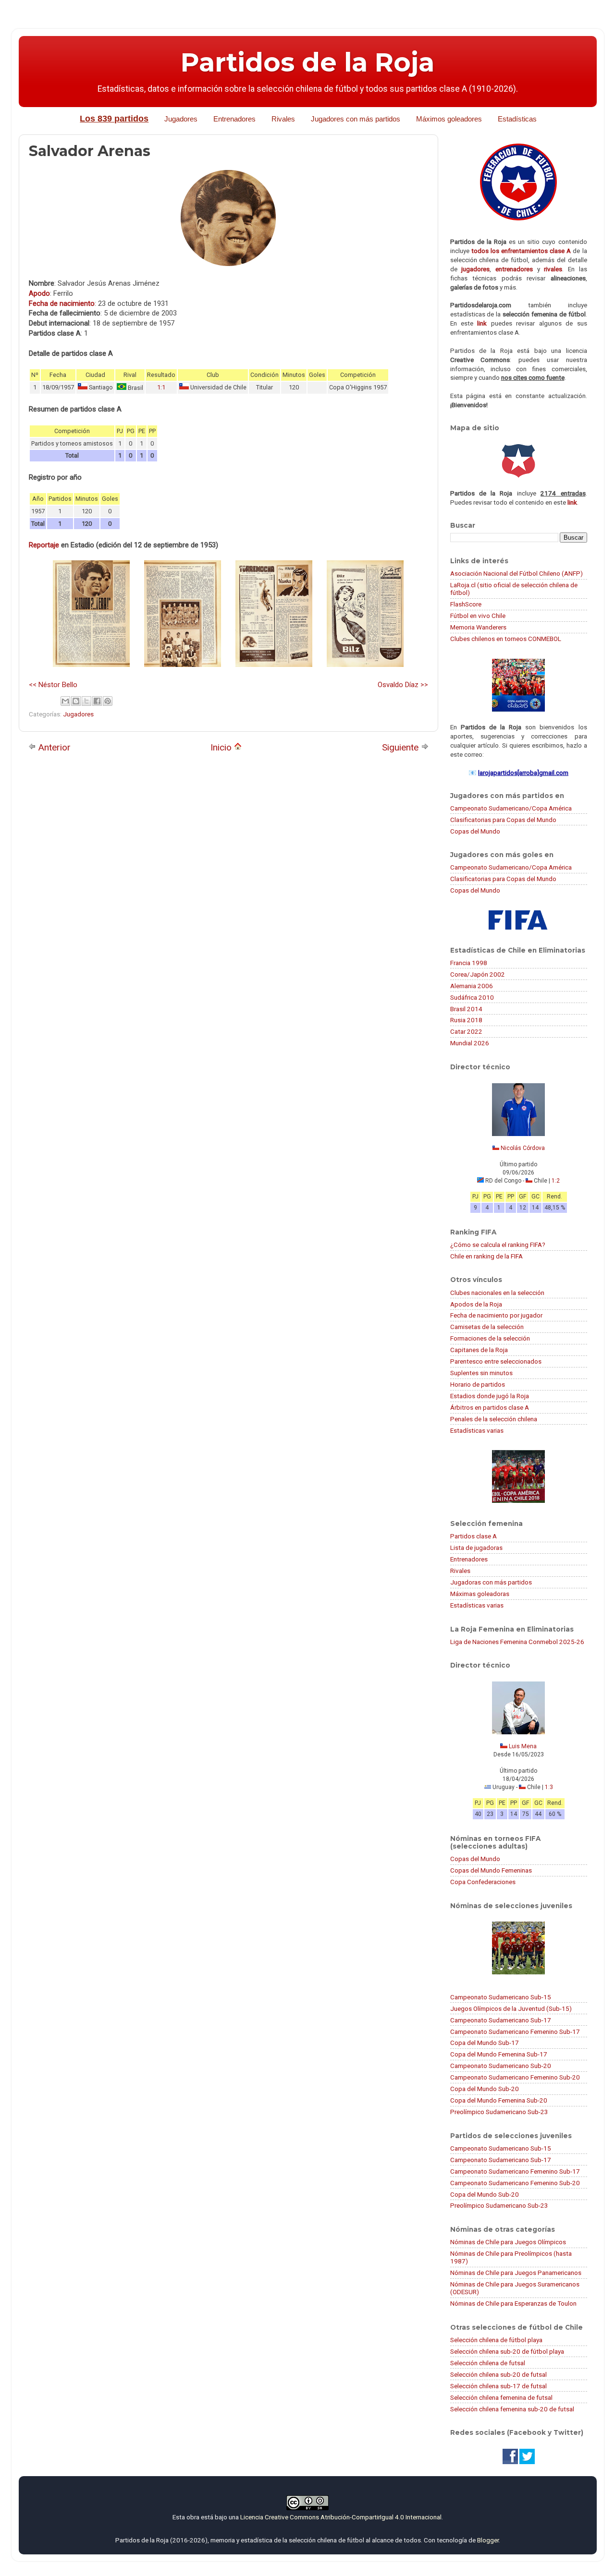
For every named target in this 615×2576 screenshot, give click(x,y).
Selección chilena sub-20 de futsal (498, 2374)
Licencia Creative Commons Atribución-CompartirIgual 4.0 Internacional (341, 2517)
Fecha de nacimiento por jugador (496, 1315)
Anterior (53, 747)
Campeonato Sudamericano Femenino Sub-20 (515, 2077)
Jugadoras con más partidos (491, 1582)
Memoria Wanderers (478, 627)
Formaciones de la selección (490, 1338)
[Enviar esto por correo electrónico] (65, 701)
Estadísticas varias (477, 1430)
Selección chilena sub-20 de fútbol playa (507, 2351)
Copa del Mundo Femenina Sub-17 (499, 2054)
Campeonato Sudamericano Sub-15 (501, 1997)
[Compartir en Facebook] (97, 701)
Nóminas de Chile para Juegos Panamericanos (516, 2273)
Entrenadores (234, 119)
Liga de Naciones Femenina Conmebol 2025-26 (517, 1642)
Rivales (283, 119)
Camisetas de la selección (487, 1327)
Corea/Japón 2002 (478, 974)
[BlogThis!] (76, 701)
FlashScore (466, 604)
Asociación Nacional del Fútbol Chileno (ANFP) (517, 573)
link (482, 323)
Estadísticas (517, 119)
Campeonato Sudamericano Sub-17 (501, 2020)
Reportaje (44, 545)
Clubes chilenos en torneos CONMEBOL (506, 639)
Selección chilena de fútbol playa (496, 2340)
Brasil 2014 (466, 1009)
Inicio (222, 747)
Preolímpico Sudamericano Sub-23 (499, 2112)
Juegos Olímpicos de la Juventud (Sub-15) (511, 2008)
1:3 (549, 1787)
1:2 (556, 1181)
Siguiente (401, 747)
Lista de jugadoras (476, 1548)
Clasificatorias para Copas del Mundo (503, 820)
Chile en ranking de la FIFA (486, 1256)
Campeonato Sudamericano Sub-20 (501, 2066)
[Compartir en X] (86, 701)
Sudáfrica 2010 (472, 997)
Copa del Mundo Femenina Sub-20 (499, 2100)
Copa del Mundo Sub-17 (485, 2043)
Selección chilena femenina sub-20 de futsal (512, 2409)
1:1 (161, 387)
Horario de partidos (478, 1384)
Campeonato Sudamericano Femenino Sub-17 (515, 2032)
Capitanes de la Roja (479, 1350)
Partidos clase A (474, 1536)
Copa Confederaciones (483, 1882)
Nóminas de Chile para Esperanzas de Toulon (513, 2303)
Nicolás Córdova (523, 1148)
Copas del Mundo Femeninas (491, 1870)
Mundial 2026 (470, 1043)
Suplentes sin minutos (481, 1373)
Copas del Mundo (475, 831)
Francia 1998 (469, 963)
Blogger (488, 2540)
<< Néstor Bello (53, 685)
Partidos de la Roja (307, 62)
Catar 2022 (466, 1031)
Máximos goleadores (449, 119)
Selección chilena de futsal (488, 2363)
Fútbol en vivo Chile (478, 616)
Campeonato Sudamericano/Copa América (511, 808)
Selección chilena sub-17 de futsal (498, 2386)
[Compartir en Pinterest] (108, 701)
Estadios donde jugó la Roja (490, 1396)
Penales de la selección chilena (494, 1419)
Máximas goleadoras (480, 1594)
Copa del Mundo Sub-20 (485, 2089)
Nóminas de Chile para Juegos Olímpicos (508, 2242)
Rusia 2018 (466, 1020)
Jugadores (181, 119)
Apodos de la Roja (476, 1304)
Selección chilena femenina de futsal (501, 2397)
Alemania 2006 (472, 986)
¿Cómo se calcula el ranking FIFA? (498, 1245)
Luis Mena (523, 1746)
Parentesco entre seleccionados (496, 1361)
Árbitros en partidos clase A (490, 1407)
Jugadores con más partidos (356, 119)
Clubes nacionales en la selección (497, 1293)
